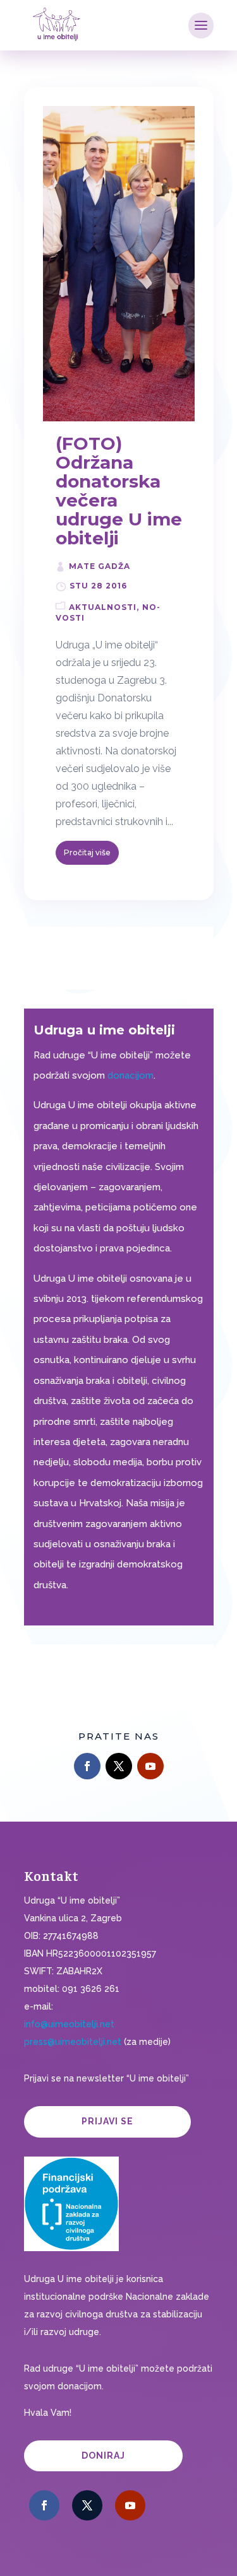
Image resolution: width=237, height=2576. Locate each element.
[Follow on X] (119, 1766)
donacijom (131, 1075)
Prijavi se (107, 2121)
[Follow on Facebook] (87, 1766)
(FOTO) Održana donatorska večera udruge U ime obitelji (119, 491)
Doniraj (103, 2456)
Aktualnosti (103, 607)
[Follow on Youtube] (150, 1766)
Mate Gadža (100, 566)
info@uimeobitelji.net (69, 2024)
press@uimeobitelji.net (73, 2042)
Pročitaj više (87, 852)
